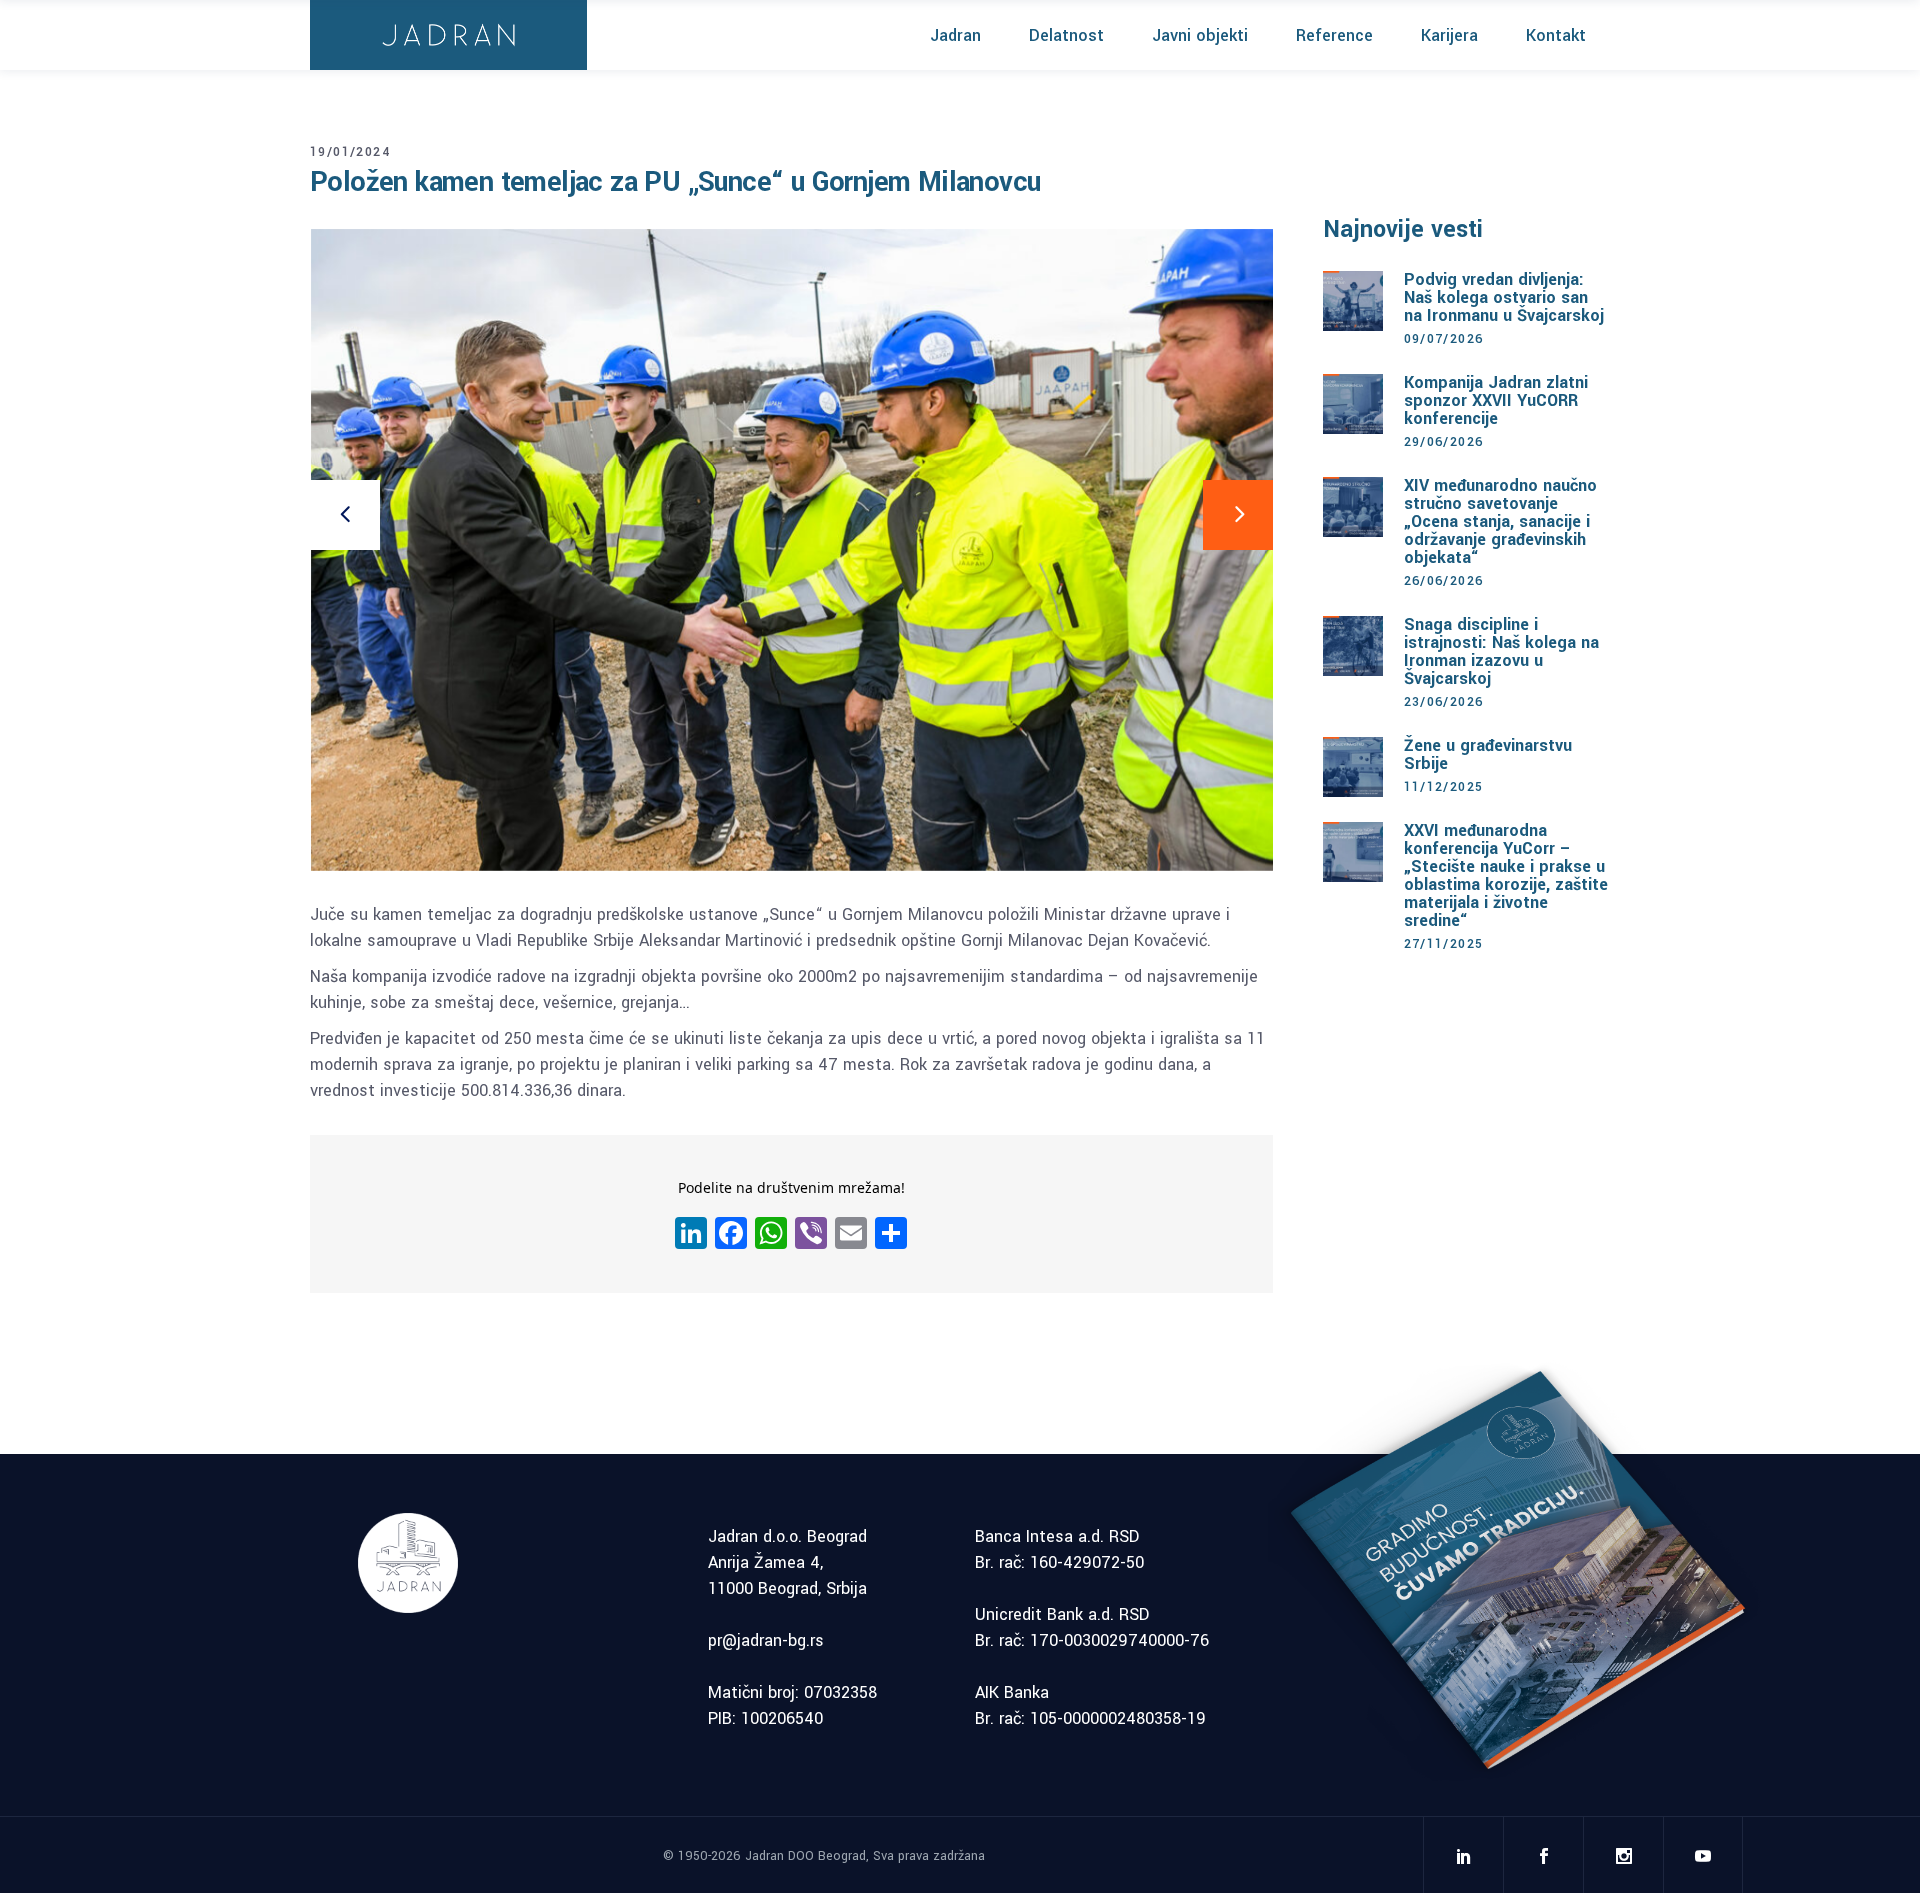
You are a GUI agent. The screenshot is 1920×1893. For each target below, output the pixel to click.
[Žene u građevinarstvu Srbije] (1353, 767)
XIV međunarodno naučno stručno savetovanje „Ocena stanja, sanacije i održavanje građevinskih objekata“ (1500, 521)
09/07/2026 (1444, 339)
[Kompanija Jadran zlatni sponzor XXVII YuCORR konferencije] (1353, 404)
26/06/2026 (1444, 581)
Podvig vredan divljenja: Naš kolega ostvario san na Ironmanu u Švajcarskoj (1504, 297)
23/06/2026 (1444, 702)
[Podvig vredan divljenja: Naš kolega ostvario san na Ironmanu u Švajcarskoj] (1353, 301)
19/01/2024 (350, 152)
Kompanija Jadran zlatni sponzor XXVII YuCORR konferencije (1496, 400)
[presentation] (345, 515)
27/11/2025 (1444, 944)
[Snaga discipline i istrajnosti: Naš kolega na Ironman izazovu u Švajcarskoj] (1353, 646)
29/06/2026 (1444, 442)
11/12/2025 (1444, 787)
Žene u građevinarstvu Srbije (1488, 754)
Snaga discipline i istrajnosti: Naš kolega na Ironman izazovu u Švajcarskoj (1501, 651)
